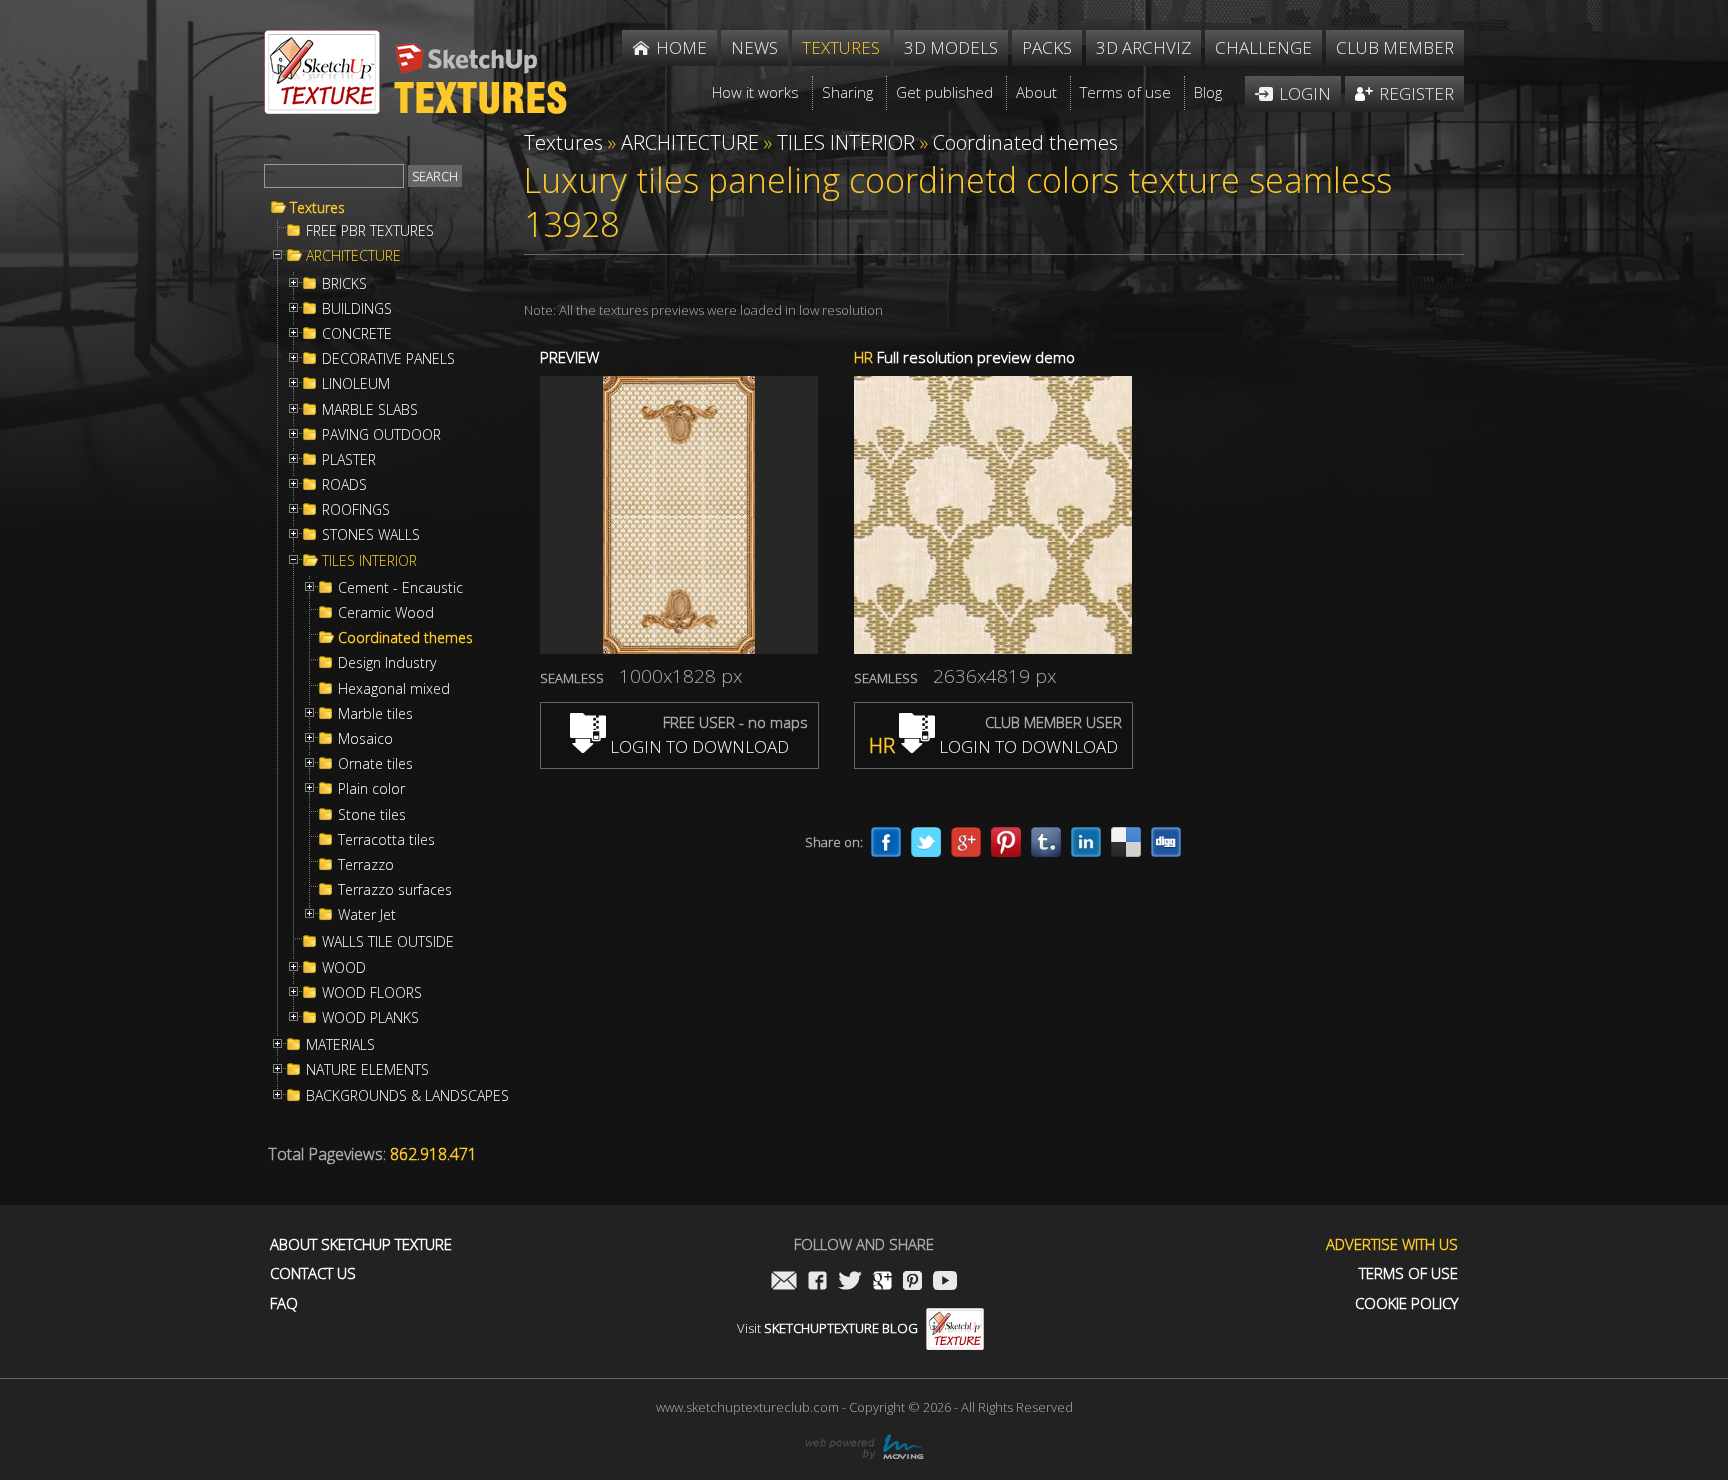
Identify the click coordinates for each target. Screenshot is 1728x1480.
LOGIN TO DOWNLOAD (697, 746)
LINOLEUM (356, 384)
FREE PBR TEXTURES (370, 231)
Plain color (371, 789)
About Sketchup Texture (361, 1244)
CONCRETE (357, 334)
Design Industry (387, 663)
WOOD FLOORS (372, 993)
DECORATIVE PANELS (388, 359)
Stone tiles (372, 815)
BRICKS (344, 284)
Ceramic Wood (386, 613)
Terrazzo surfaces (395, 890)
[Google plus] (966, 842)
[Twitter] (926, 842)
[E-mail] (784, 1282)
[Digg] (1166, 842)
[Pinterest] (1006, 842)
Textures (317, 208)
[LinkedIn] (1086, 842)
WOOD (344, 968)
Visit (827, 1328)
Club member (1395, 47)
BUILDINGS (357, 309)
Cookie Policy (1406, 1303)
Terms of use (1408, 1273)
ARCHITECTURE (353, 256)
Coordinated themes (405, 638)
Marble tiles (375, 714)
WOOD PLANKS (370, 1018)
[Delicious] (1126, 842)
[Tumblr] (1046, 842)
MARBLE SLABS (370, 410)
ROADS (344, 485)
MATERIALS (340, 1045)
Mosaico (365, 739)
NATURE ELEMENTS (367, 1070)
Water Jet (367, 915)
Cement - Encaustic (400, 588)
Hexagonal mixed (394, 689)
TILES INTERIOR (369, 561)
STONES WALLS (371, 535)
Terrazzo (366, 865)
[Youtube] (945, 1282)
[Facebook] (886, 842)
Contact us (313, 1273)
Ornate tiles (375, 764)
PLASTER (349, 460)
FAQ (284, 1303)
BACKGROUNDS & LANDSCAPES (407, 1096)
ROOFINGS (356, 510)
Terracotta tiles (386, 840)
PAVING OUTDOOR (381, 435)
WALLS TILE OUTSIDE (388, 942)
